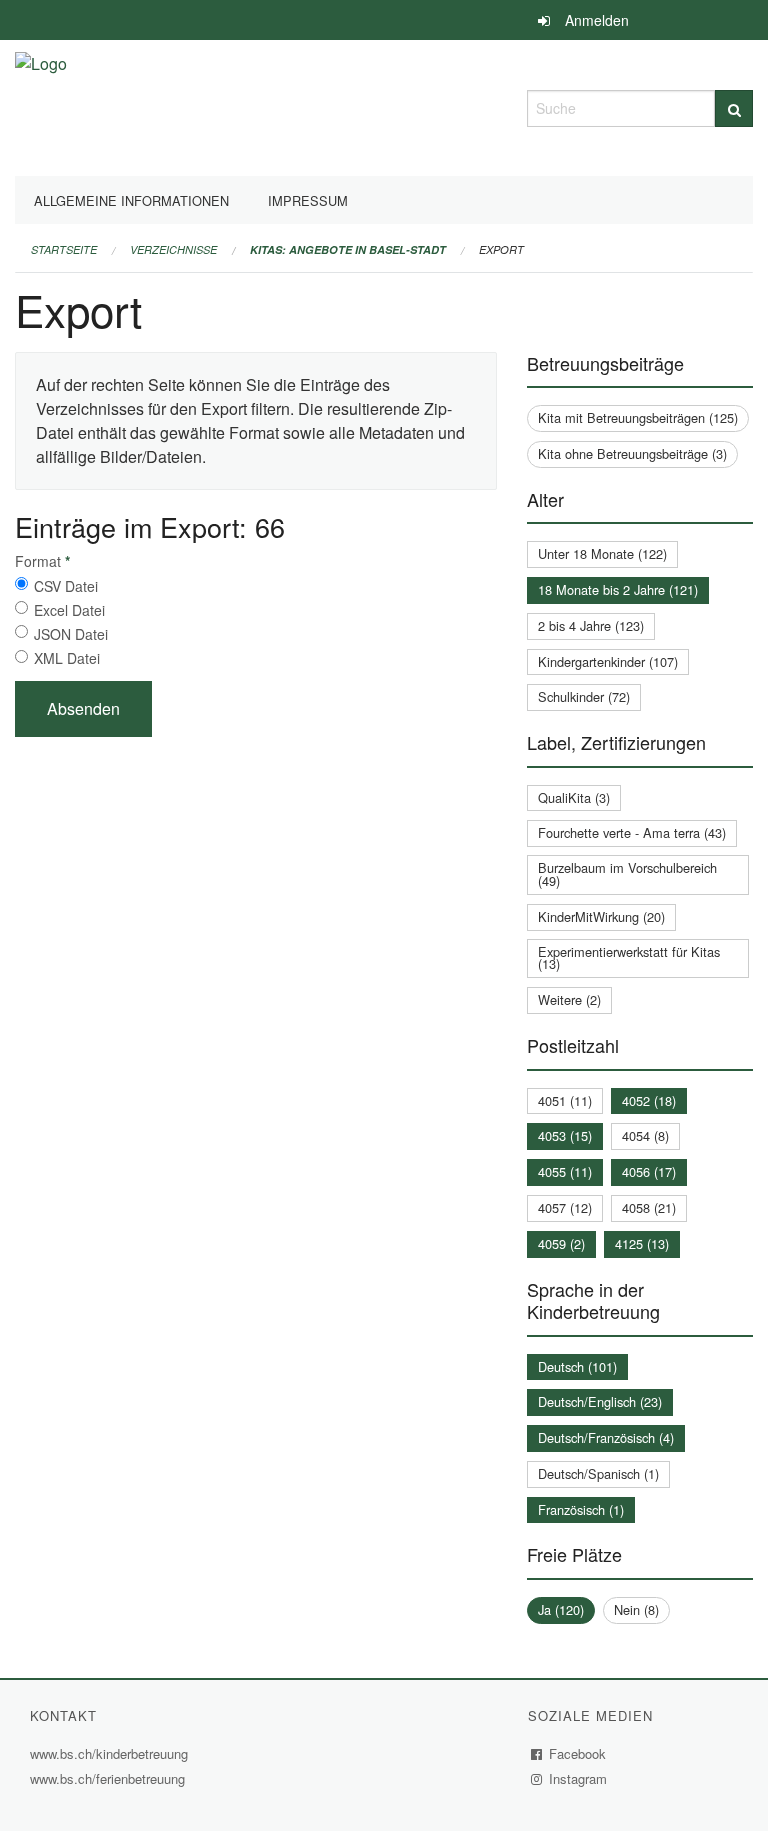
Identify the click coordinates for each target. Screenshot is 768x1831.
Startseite (64, 249)
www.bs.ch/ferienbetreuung (107, 1778)
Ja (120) (561, 1609)
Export (501, 249)
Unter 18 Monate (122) (602, 553)
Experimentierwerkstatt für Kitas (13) (629, 958)
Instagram (578, 1778)
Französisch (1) (581, 1509)
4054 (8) (645, 1135)
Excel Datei (69, 610)
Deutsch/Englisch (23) (600, 1401)
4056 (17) (649, 1171)
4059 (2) (561, 1243)
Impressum (308, 200)
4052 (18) (649, 1100)
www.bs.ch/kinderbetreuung (111, 1753)
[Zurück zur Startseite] (41, 105)
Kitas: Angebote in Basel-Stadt (348, 249)
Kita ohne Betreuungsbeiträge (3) (632, 453)
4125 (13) (642, 1243)
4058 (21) (649, 1207)
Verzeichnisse (173, 249)
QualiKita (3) (574, 797)
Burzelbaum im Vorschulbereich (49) (627, 874)
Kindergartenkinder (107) (608, 661)
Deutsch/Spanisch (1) (598, 1473)
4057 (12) (565, 1207)
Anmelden (597, 20)
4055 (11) (565, 1171)
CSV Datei (66, 586)
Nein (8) (636, 1609)
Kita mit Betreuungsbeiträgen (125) (638, 417)
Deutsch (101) (577, 1366)
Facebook (578, 1753)
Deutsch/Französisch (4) (606, 1437)
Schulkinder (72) (584, 696)
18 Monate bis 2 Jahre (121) (618, 589)
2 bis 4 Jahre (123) (591, 625)
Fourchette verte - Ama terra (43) (632, 832)
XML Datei (67, 658)
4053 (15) (565, 1135)
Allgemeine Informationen (131, 200)
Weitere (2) (569, 999)
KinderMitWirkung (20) (601, 916)
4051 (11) (565, 1100)
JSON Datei (71, 634)
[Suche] (734, 108)
